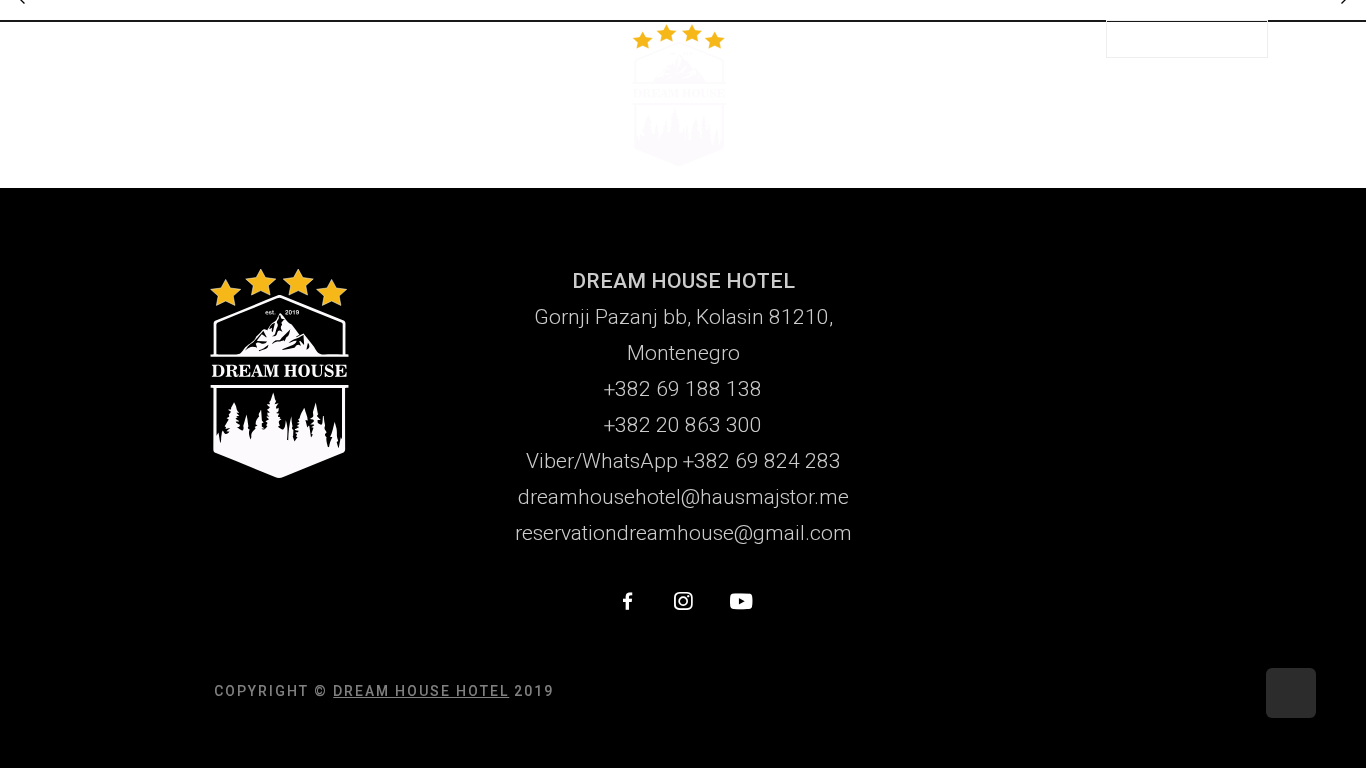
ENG (1045, 37)
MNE (998, 37)
